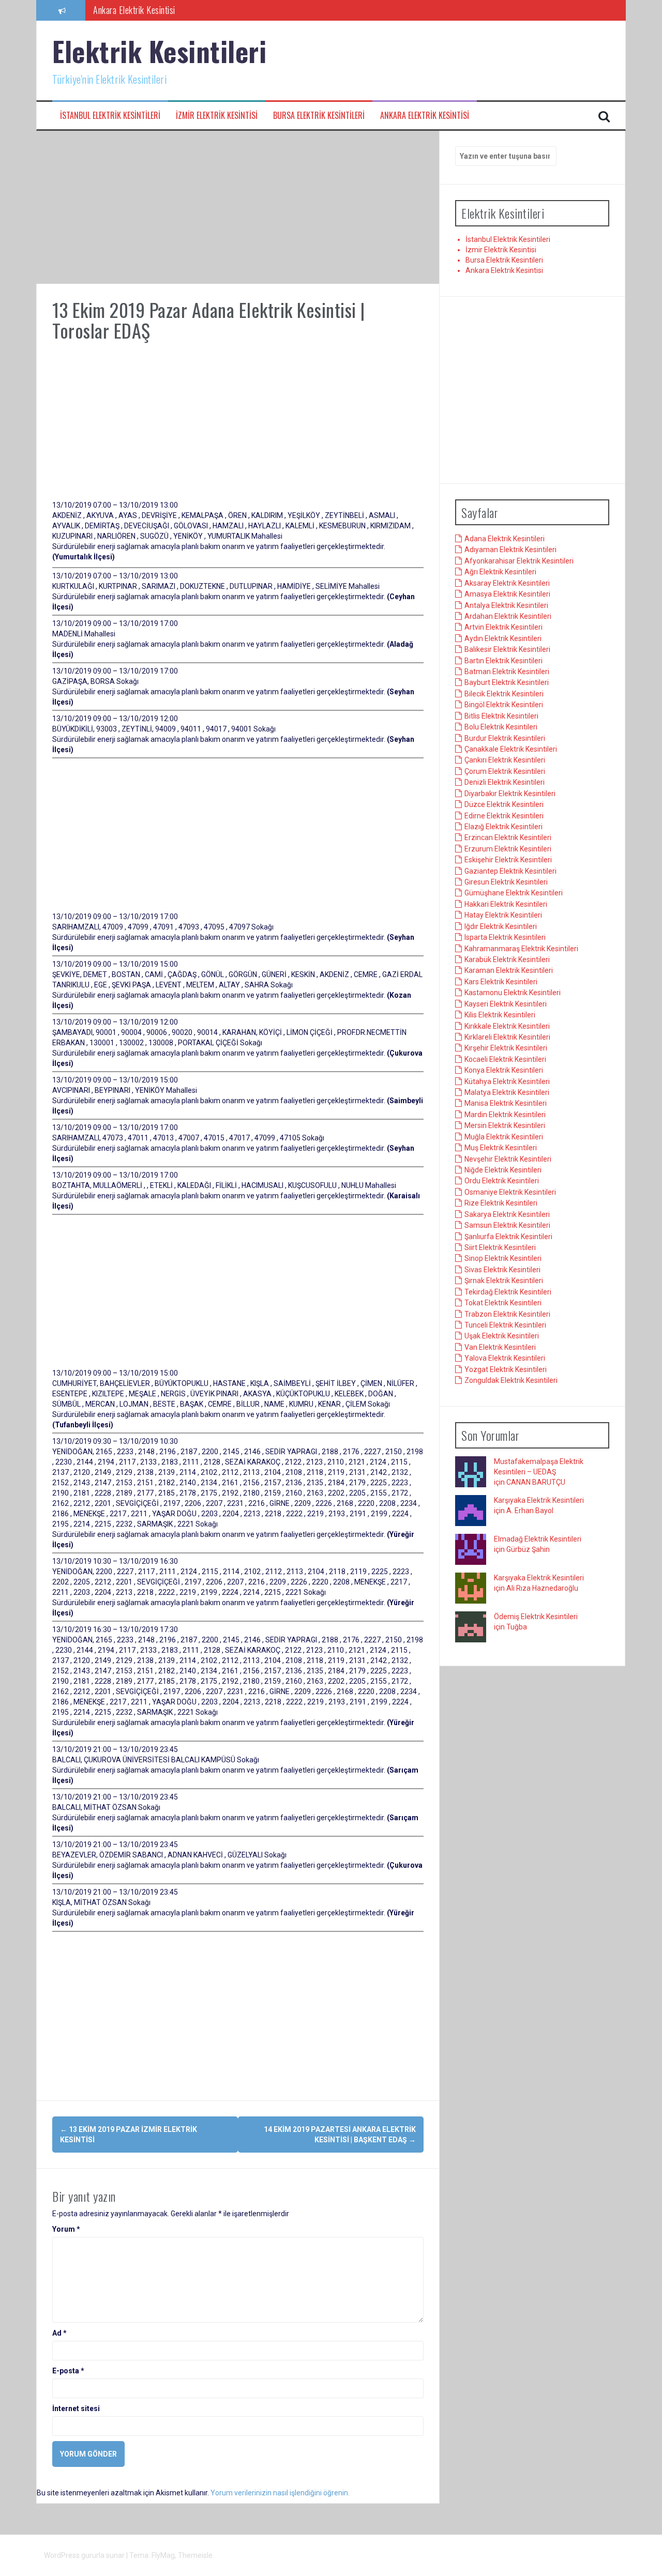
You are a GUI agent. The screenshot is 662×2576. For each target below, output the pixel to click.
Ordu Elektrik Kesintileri (502, 1181)
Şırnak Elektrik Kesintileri (504, 1281)
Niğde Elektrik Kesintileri (503, 1170)
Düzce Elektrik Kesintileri (504, 804)
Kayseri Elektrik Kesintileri (506, 1004)
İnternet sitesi (76, 2409)
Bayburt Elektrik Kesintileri (507, 682)
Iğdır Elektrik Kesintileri (501, 926)
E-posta (68, 2371)
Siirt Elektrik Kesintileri (500, 1247)
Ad (59, 2333)
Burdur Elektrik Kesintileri (505, 738)
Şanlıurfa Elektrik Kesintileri (508, 1237)
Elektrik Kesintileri (159, 51)
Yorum (66, 2229)
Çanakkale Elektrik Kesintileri (511, 749)
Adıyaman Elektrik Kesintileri (510, 550)
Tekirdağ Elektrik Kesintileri (508, 1292)
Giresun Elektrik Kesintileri (506, 882)
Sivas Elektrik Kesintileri (502, 1270)
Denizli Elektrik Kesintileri (505, 782)
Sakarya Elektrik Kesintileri (507, 1214)
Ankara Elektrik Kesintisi (425, 116)
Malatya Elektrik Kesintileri (507, 1092)
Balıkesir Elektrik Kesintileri (507, 649)
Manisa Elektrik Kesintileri (506, 1103)
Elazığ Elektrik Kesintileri (503, 827)
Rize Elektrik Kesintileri (501, 1203)
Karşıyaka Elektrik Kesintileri (539, 1500)
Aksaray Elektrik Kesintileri (507, 583)
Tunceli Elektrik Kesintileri (505, 1325)
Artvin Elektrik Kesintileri (503, 627)
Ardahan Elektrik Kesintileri (508, 616)
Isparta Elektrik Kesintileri (505, 937)
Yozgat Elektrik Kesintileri (506, 1369)
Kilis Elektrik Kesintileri (500, 1015)
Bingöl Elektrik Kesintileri (504, 705)
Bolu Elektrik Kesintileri (501, 727)
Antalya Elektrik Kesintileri (506, 605)
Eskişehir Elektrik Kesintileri (508, 860)
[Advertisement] (238, 207)
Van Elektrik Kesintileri (500, 1347)
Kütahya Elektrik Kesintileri (507, 1081)
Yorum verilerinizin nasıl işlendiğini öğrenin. (280, 2493)
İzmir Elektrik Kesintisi (217, 116)
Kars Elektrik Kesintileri (501, 982)
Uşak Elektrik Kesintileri (502, 1336)
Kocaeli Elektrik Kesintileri (505, 1059)
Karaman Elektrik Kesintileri (509, 970)
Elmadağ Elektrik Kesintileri (538, 1539)
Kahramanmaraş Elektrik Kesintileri (521, 949)
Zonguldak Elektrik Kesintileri (511, 1380)
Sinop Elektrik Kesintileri (503, 1258)
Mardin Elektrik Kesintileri (505, 1115)
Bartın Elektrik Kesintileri (503, 661)
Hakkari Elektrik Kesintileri (506, 904)
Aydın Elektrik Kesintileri (503, 638)
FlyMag (163, 2555)
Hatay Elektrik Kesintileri (503, 915)
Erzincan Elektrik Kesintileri (508, 837)
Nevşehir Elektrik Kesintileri (508, 1159)
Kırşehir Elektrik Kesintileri (506, 1048)
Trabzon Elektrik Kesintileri (507, 1314)
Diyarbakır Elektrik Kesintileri (510, 794)
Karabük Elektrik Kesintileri (507, 959)
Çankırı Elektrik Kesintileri (505, 760)
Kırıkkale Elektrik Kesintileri (507, 1026)
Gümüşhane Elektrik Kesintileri (514, 893)
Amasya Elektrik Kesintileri (507, 594)
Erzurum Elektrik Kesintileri (508, 849)
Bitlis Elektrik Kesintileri (501, 716)
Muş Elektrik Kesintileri (501, 1148)
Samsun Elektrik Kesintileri (507, 1225)
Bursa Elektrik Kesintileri (319, 116)
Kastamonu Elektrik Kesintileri (513, 993)
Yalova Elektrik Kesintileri (505, 1358)
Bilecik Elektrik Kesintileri (504, 694)
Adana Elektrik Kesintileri (505, 539)
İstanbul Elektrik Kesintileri (110, 116)
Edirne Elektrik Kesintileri (504, 816)
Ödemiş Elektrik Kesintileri (536, 1617)
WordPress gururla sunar (85, 2555)
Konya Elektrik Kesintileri (504, 1070)
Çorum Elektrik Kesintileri (505, 771)
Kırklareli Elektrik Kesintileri (507, 1037)
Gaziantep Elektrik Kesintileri (510, 871)
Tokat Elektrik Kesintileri (503, 1303)
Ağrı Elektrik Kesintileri (500, 572)
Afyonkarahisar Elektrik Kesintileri (519, 561)
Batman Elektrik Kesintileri (507, 672)
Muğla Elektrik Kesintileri (504, 1137)
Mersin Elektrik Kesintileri (505, 1125)
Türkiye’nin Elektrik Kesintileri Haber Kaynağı (168, 10)
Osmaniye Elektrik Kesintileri (510, 1192)
